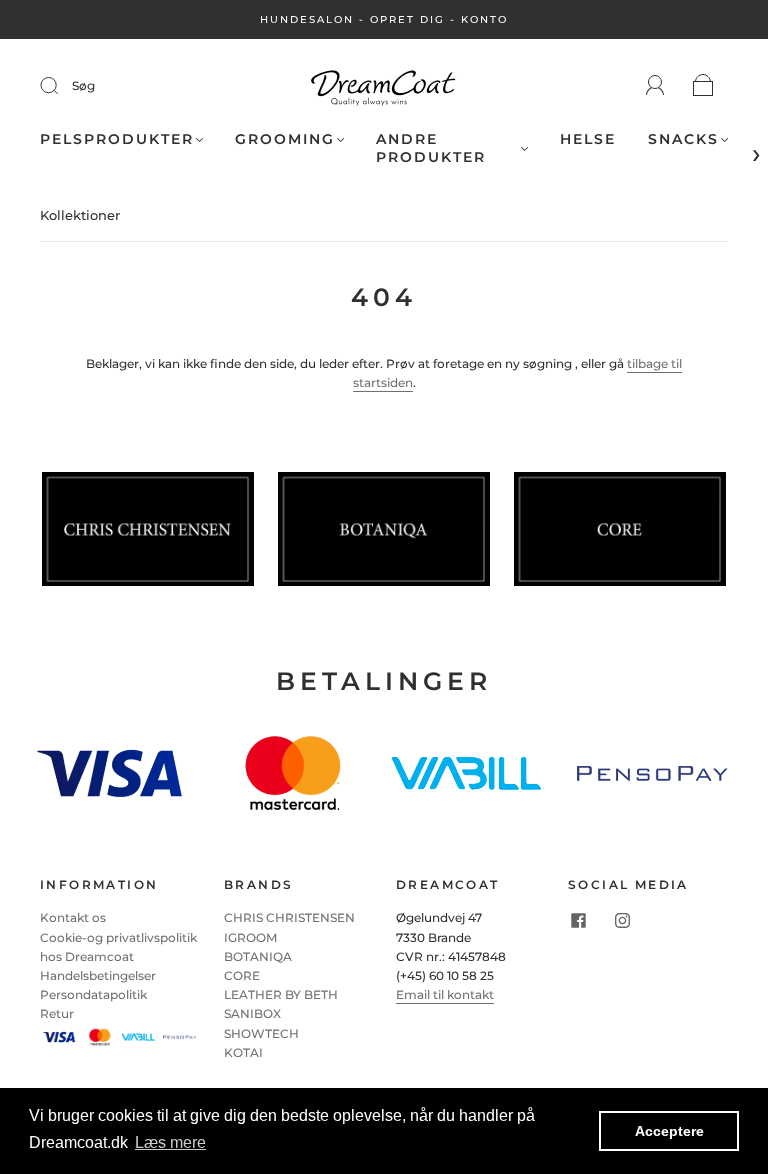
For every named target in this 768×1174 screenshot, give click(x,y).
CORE (242, 975)
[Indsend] (62, 86)
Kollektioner (80, 215)
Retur (57, 1013)
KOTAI (243, 1052)
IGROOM (250, 937)
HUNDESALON (307, 19)
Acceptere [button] (669, 1131)
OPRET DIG (407, 19)
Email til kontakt (445, 994)
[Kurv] (703, 86)
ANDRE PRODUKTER (431, 148)
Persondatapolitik (93, 994)
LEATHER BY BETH (281, 994)
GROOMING (285, 139)
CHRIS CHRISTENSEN (289, 917)
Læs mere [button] (170, 1142)
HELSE (588, 139)
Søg (83, 85)
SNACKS (683, 139)
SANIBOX (252, 1013)
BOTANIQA (258, 956)
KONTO (484, 19)
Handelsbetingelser (98, 975)
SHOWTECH (261, 1033)
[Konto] (655, 85)
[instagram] (622, 920)
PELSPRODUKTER (117, 139)
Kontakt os (73, 917)
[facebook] (578, 920)
